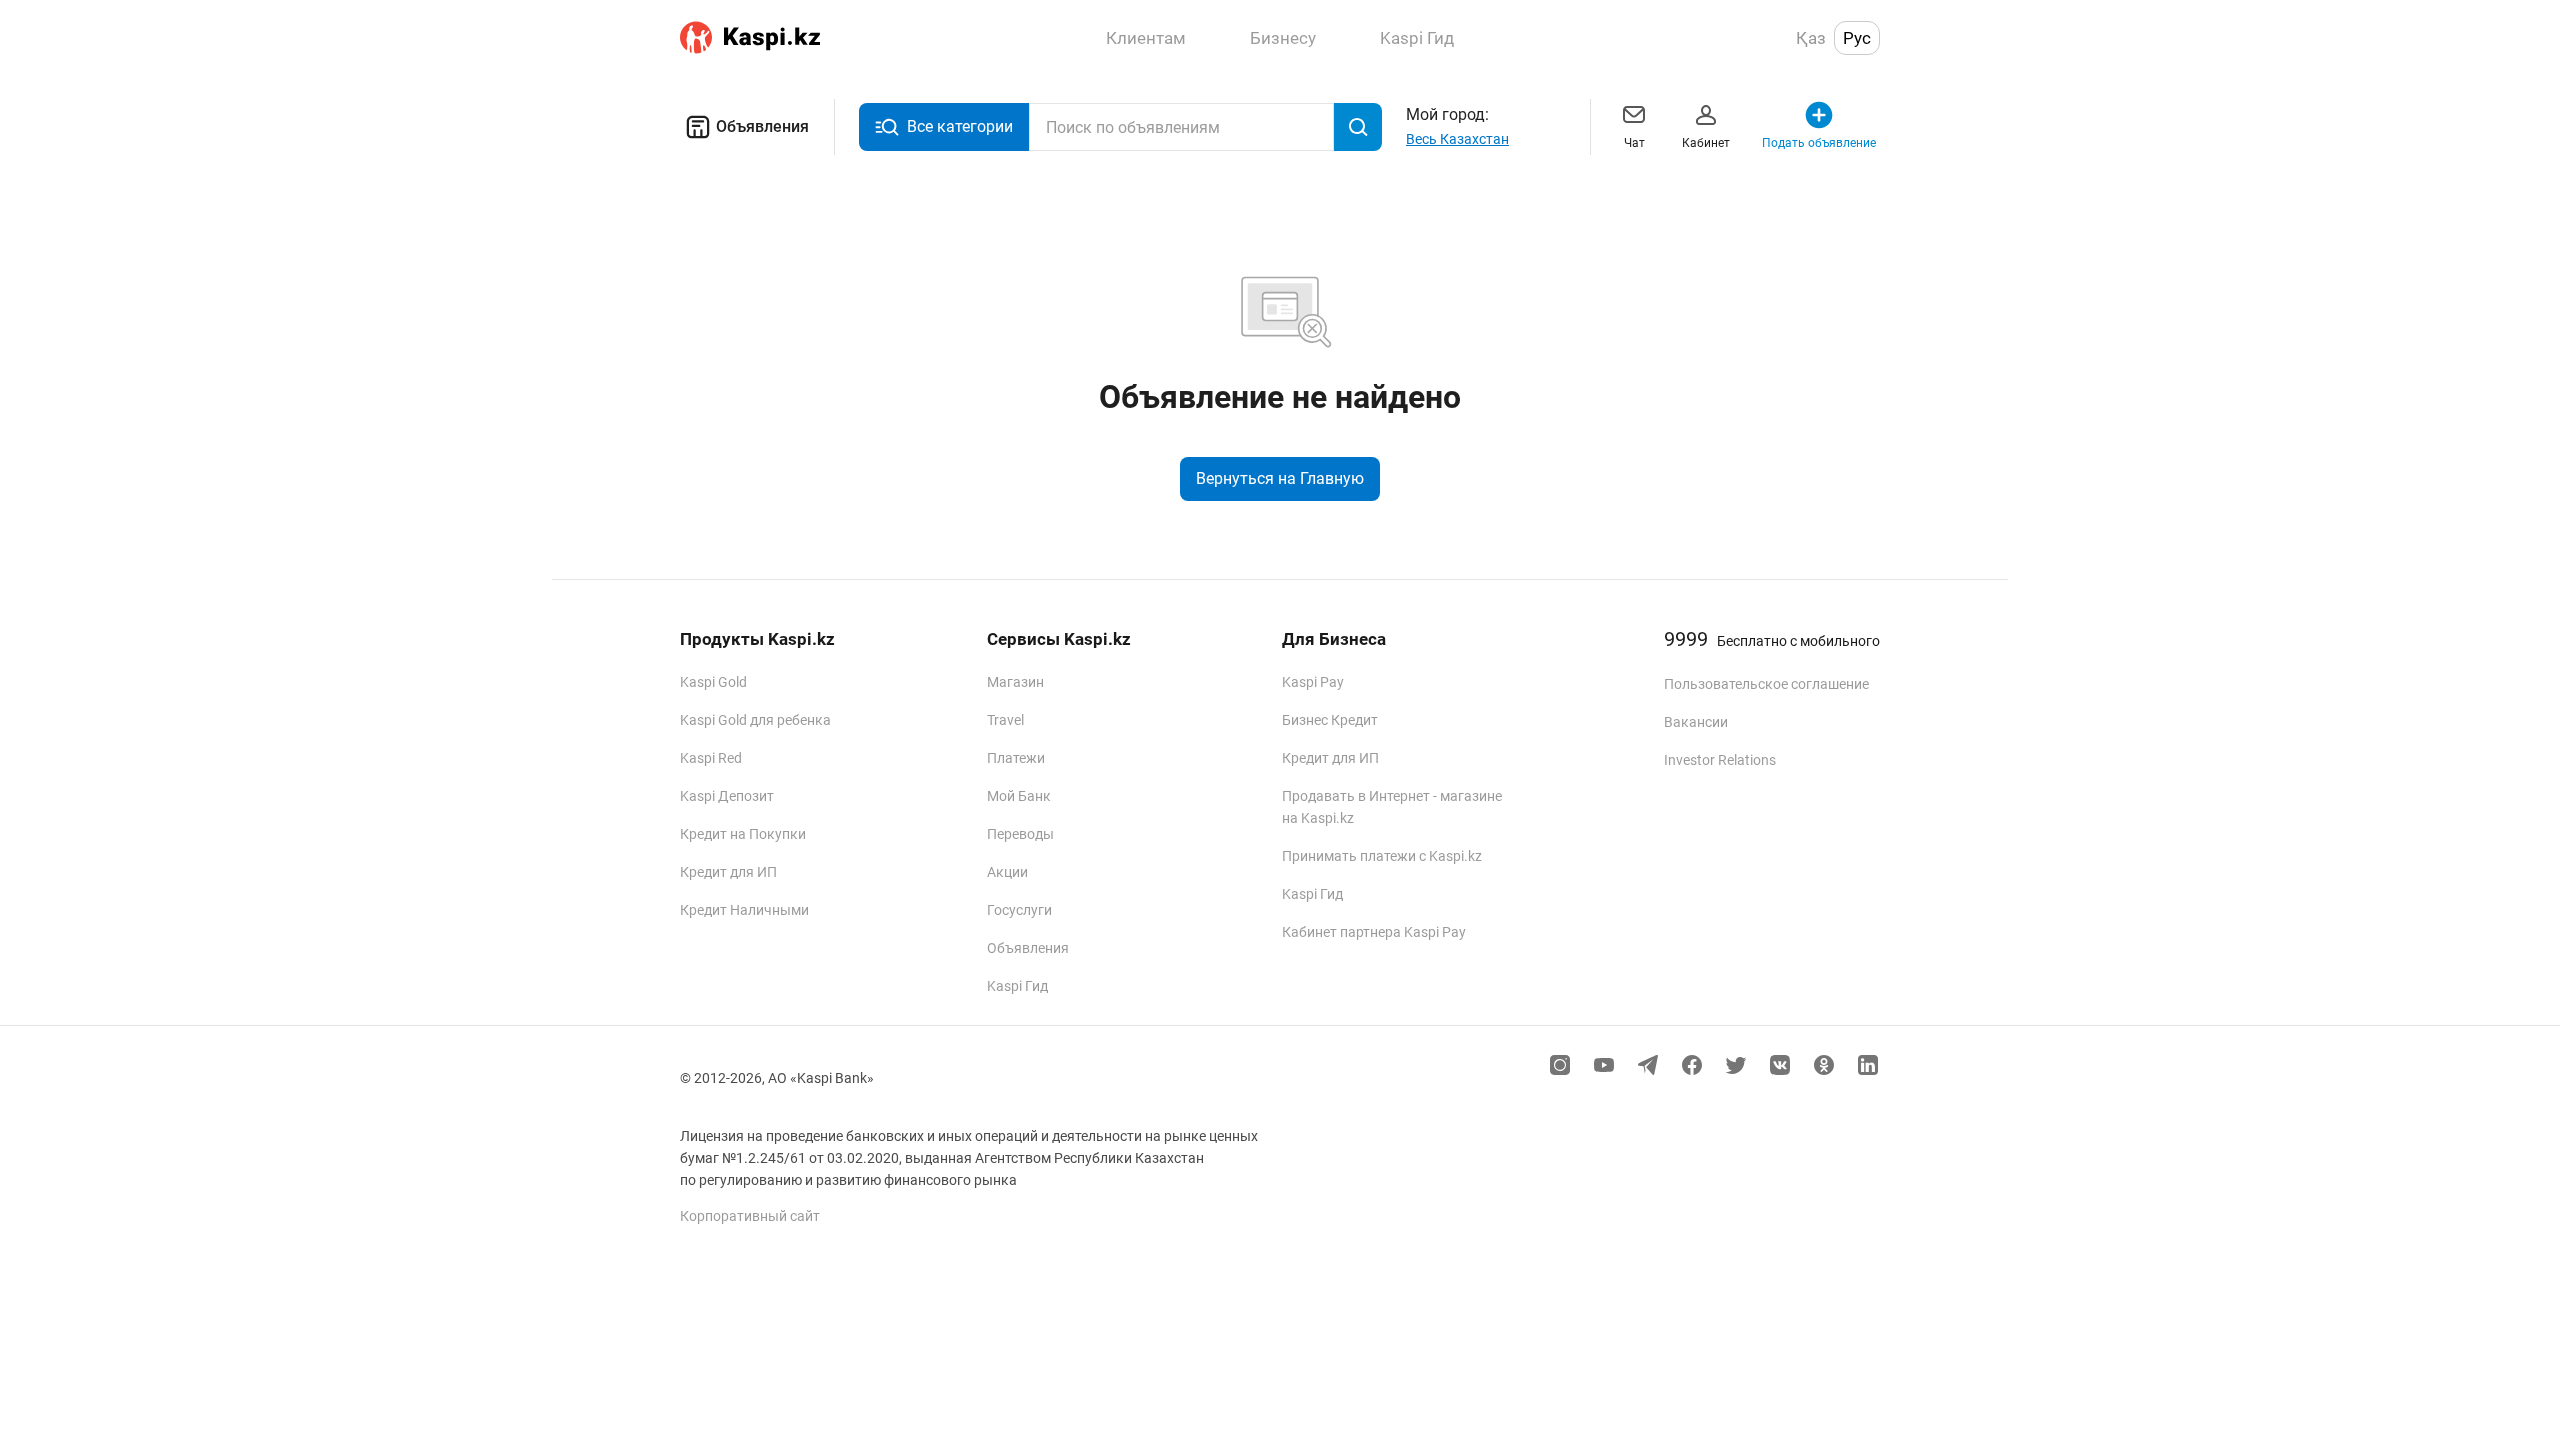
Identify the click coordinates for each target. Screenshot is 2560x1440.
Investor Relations (1720, 760)
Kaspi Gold (713, 682)
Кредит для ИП (728, 872)
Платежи (1016, 758)
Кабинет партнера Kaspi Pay (1374, 932)
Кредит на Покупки (743, 834)
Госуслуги (1019, 910)
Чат (1634, 143)
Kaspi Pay (1313, 682)
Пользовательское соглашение (1766, 684)
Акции (1007, 872)
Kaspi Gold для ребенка (755, 720)
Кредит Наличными (744, 910)
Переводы (1020, 834)
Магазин (1015, 682)
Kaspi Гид (1017, 986)
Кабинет (1706, 143)
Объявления (762, 126)
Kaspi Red (711, 758)
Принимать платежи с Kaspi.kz (1382, 856)
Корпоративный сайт (750, 1216)
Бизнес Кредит (1330, 720)
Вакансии (1696, 722)
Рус (1857, 38)
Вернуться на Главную (1280, 478)
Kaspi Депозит (727, 796)
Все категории (960, 126)
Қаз (1811, 38)
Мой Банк (1019, 796)
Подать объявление (1819, 143)
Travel (1005, 720)
